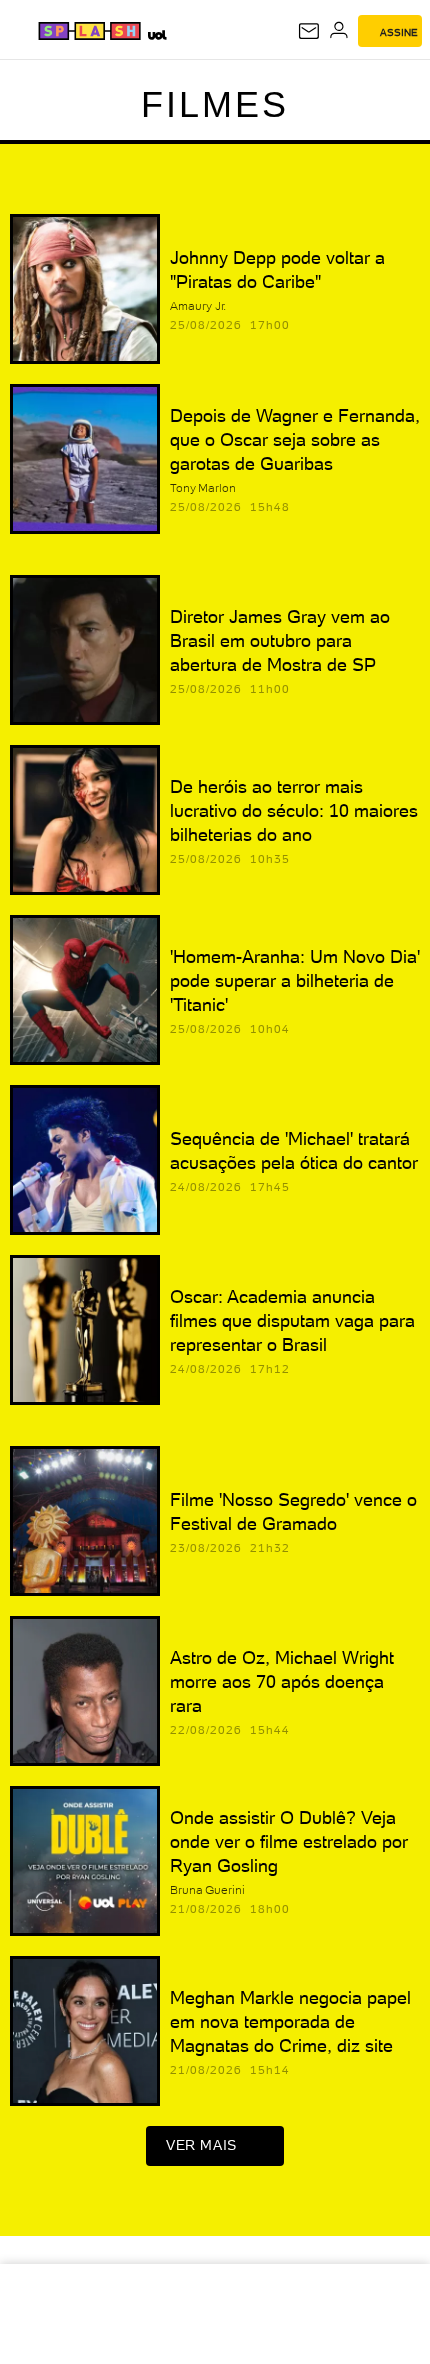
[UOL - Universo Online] (156, 34)
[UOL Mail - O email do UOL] (309, 31)
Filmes (215, 104)
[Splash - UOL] (89, 31)
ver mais (201, 2145)
